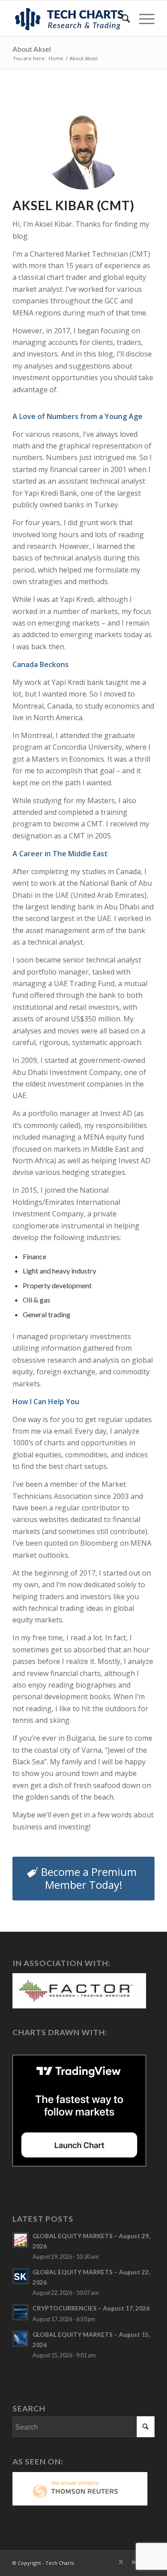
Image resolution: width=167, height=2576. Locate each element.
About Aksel (32, 49)
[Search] (121, 18)
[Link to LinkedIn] (134, 2562)
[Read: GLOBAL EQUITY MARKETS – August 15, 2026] (20, 2339)
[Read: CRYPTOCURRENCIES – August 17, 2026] (20, 2312)
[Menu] (142, 18)
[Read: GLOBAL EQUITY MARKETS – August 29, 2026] (20, 2240)
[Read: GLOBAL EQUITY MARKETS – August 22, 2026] (20, 2276)
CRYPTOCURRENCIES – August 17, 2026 (91, 2308)
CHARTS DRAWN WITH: (60, 2032)
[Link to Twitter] (121, 2562)
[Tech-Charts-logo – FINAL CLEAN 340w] (69, 18)
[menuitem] (121, 18)
